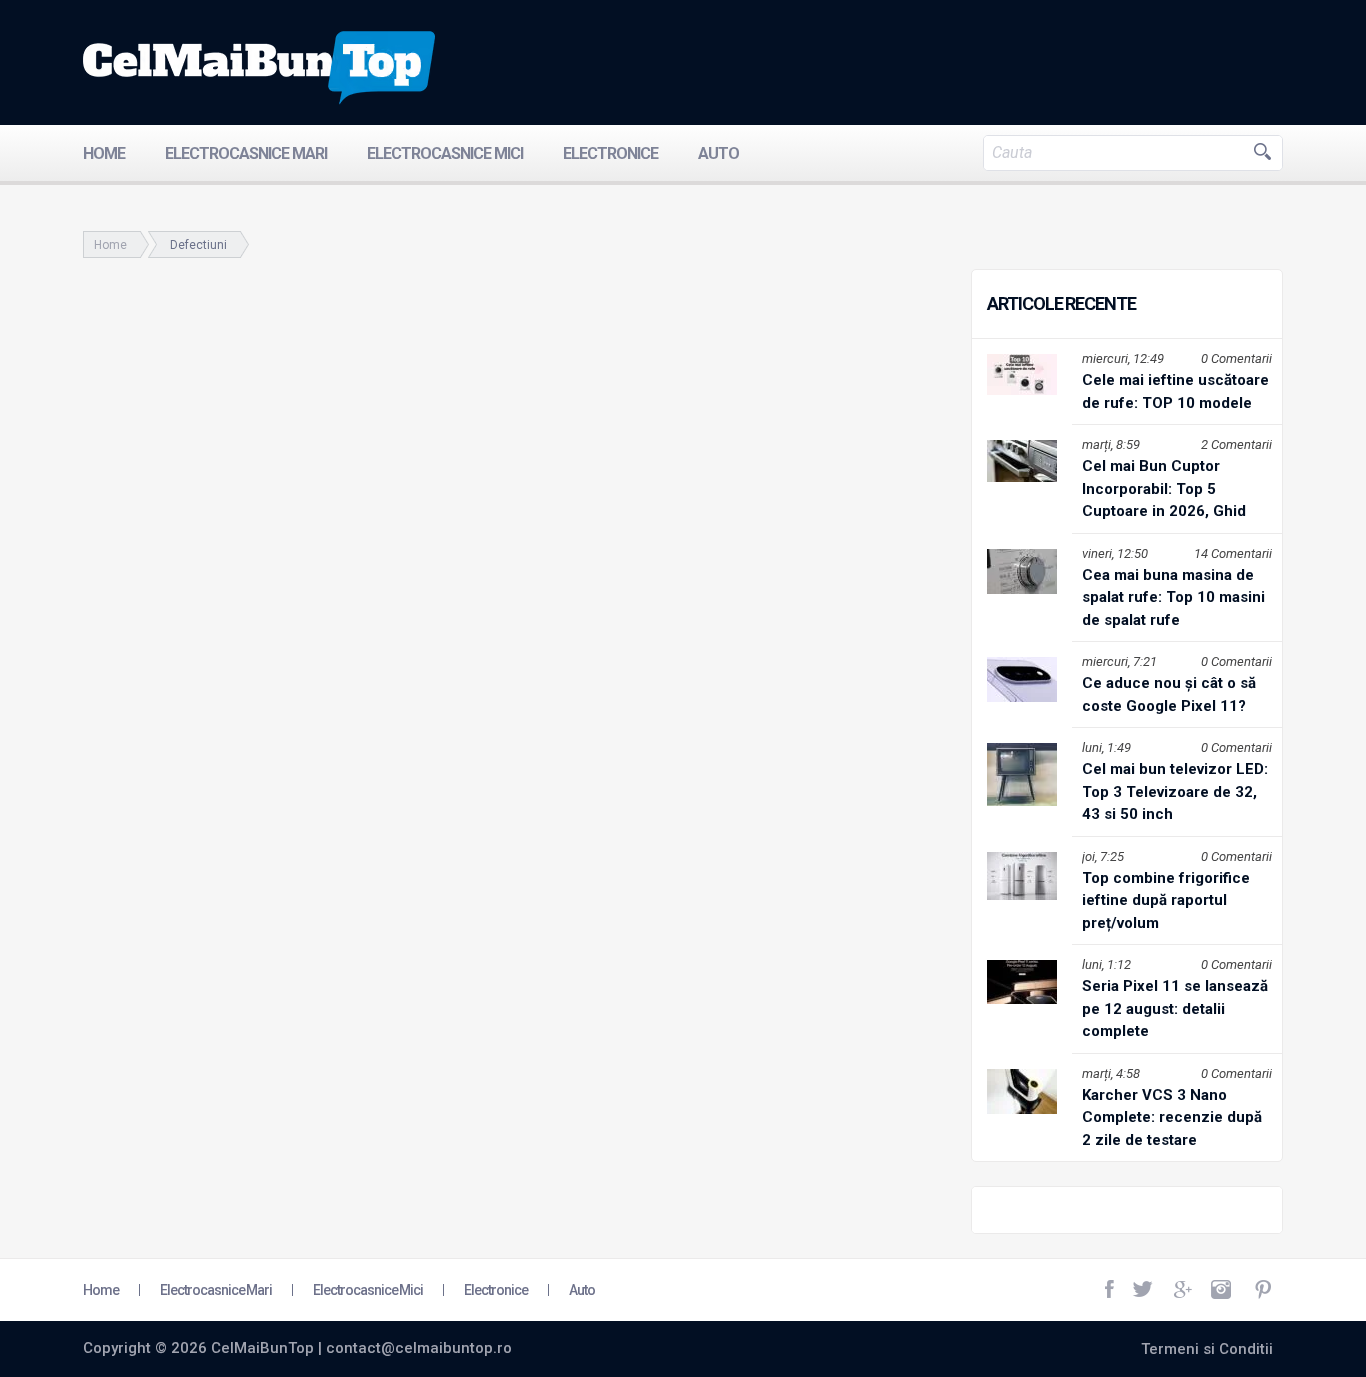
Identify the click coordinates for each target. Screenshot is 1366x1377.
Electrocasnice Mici (445, 153)
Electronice (610, 153)
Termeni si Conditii (1207, 1349)
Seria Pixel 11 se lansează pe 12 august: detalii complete (1175, 1008)
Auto (718, 153)
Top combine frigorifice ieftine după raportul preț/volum (1166, 900)
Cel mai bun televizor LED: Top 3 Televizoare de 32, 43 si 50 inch (1175, 791)
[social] (1111, 1290)
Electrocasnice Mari (246, 153)
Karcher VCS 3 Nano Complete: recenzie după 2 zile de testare (1172, 1117)
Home (104, 153)
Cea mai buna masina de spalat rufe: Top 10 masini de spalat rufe (1173, 597)
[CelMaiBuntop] (259, 68)
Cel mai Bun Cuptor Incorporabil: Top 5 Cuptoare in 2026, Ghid (1164, 488)
